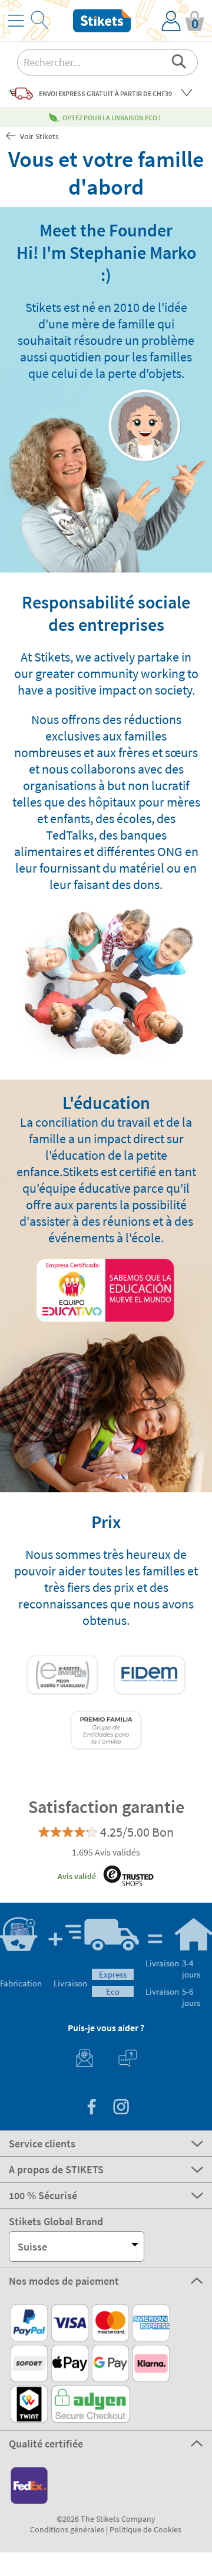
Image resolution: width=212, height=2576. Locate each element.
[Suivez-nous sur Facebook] (91, 2108)
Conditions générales (67, 2529)
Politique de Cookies (145, 2529)
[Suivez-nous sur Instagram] (121, 2108)
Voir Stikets (39, 136)
